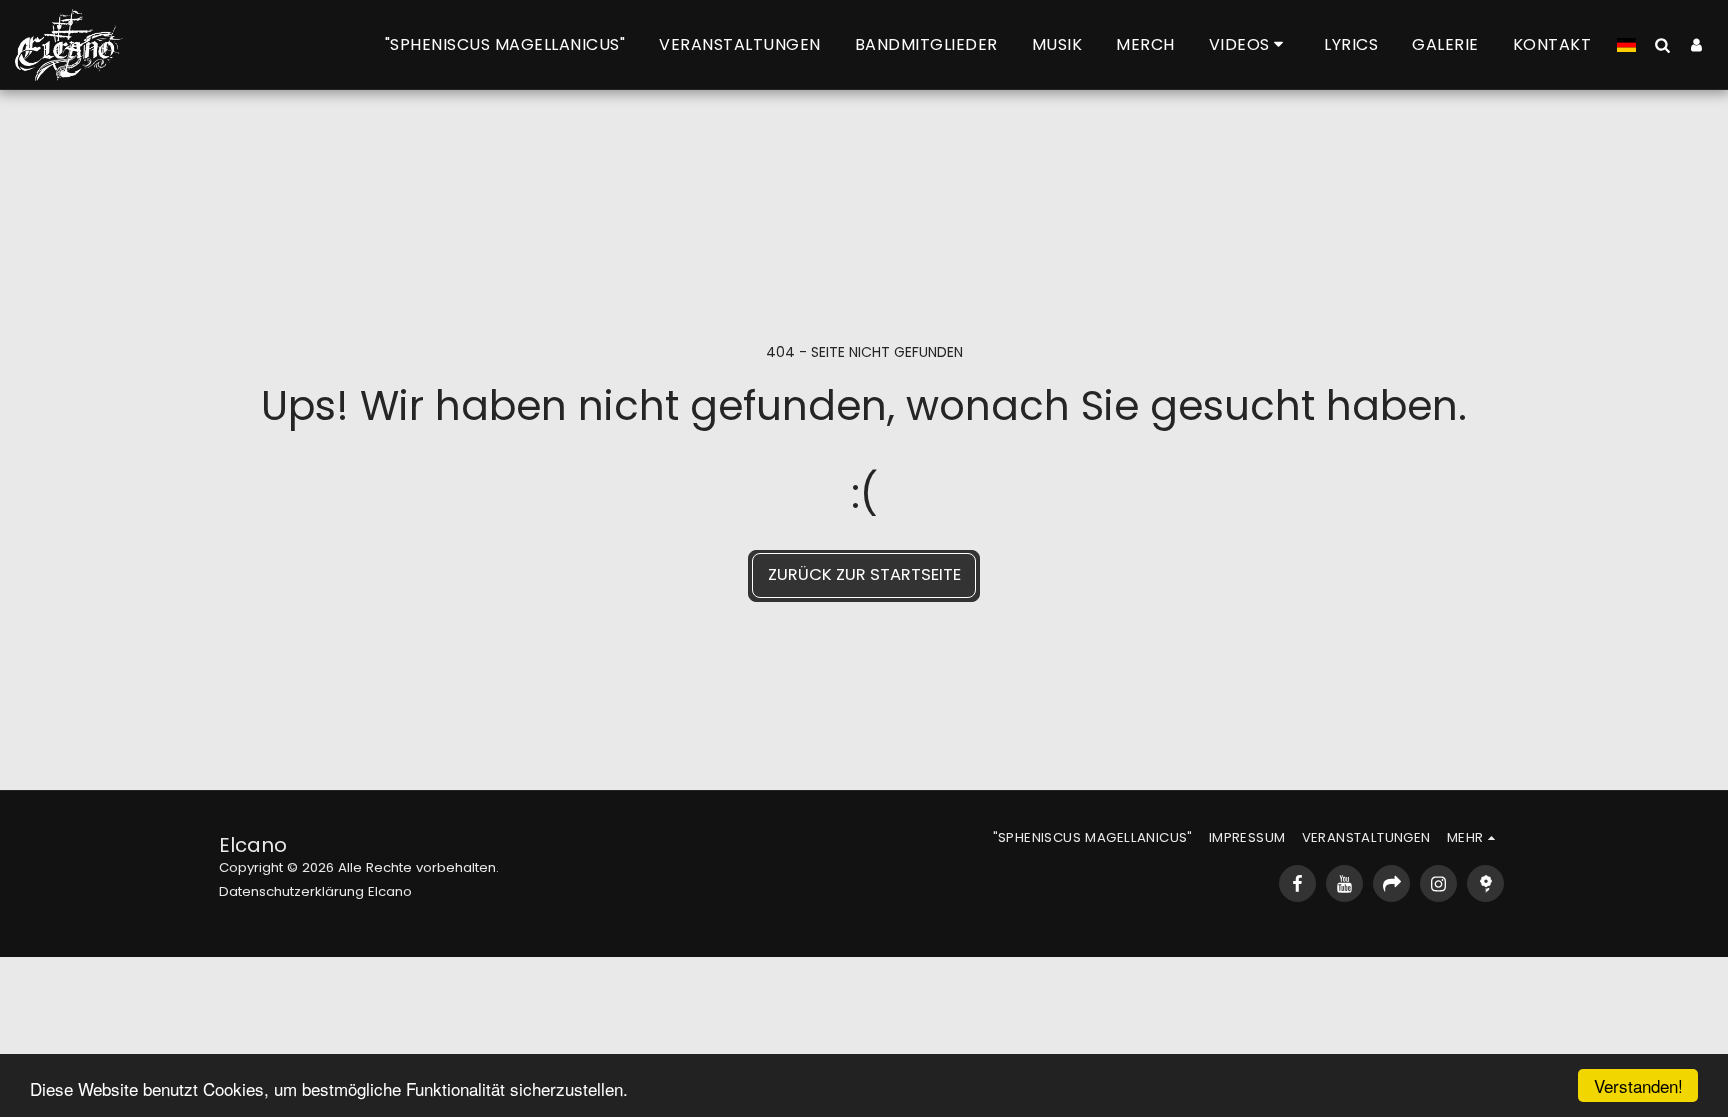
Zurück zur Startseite (864, 574)
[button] (1250, 44)
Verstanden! (1638, 1085)
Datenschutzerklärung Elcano (315, 891)
